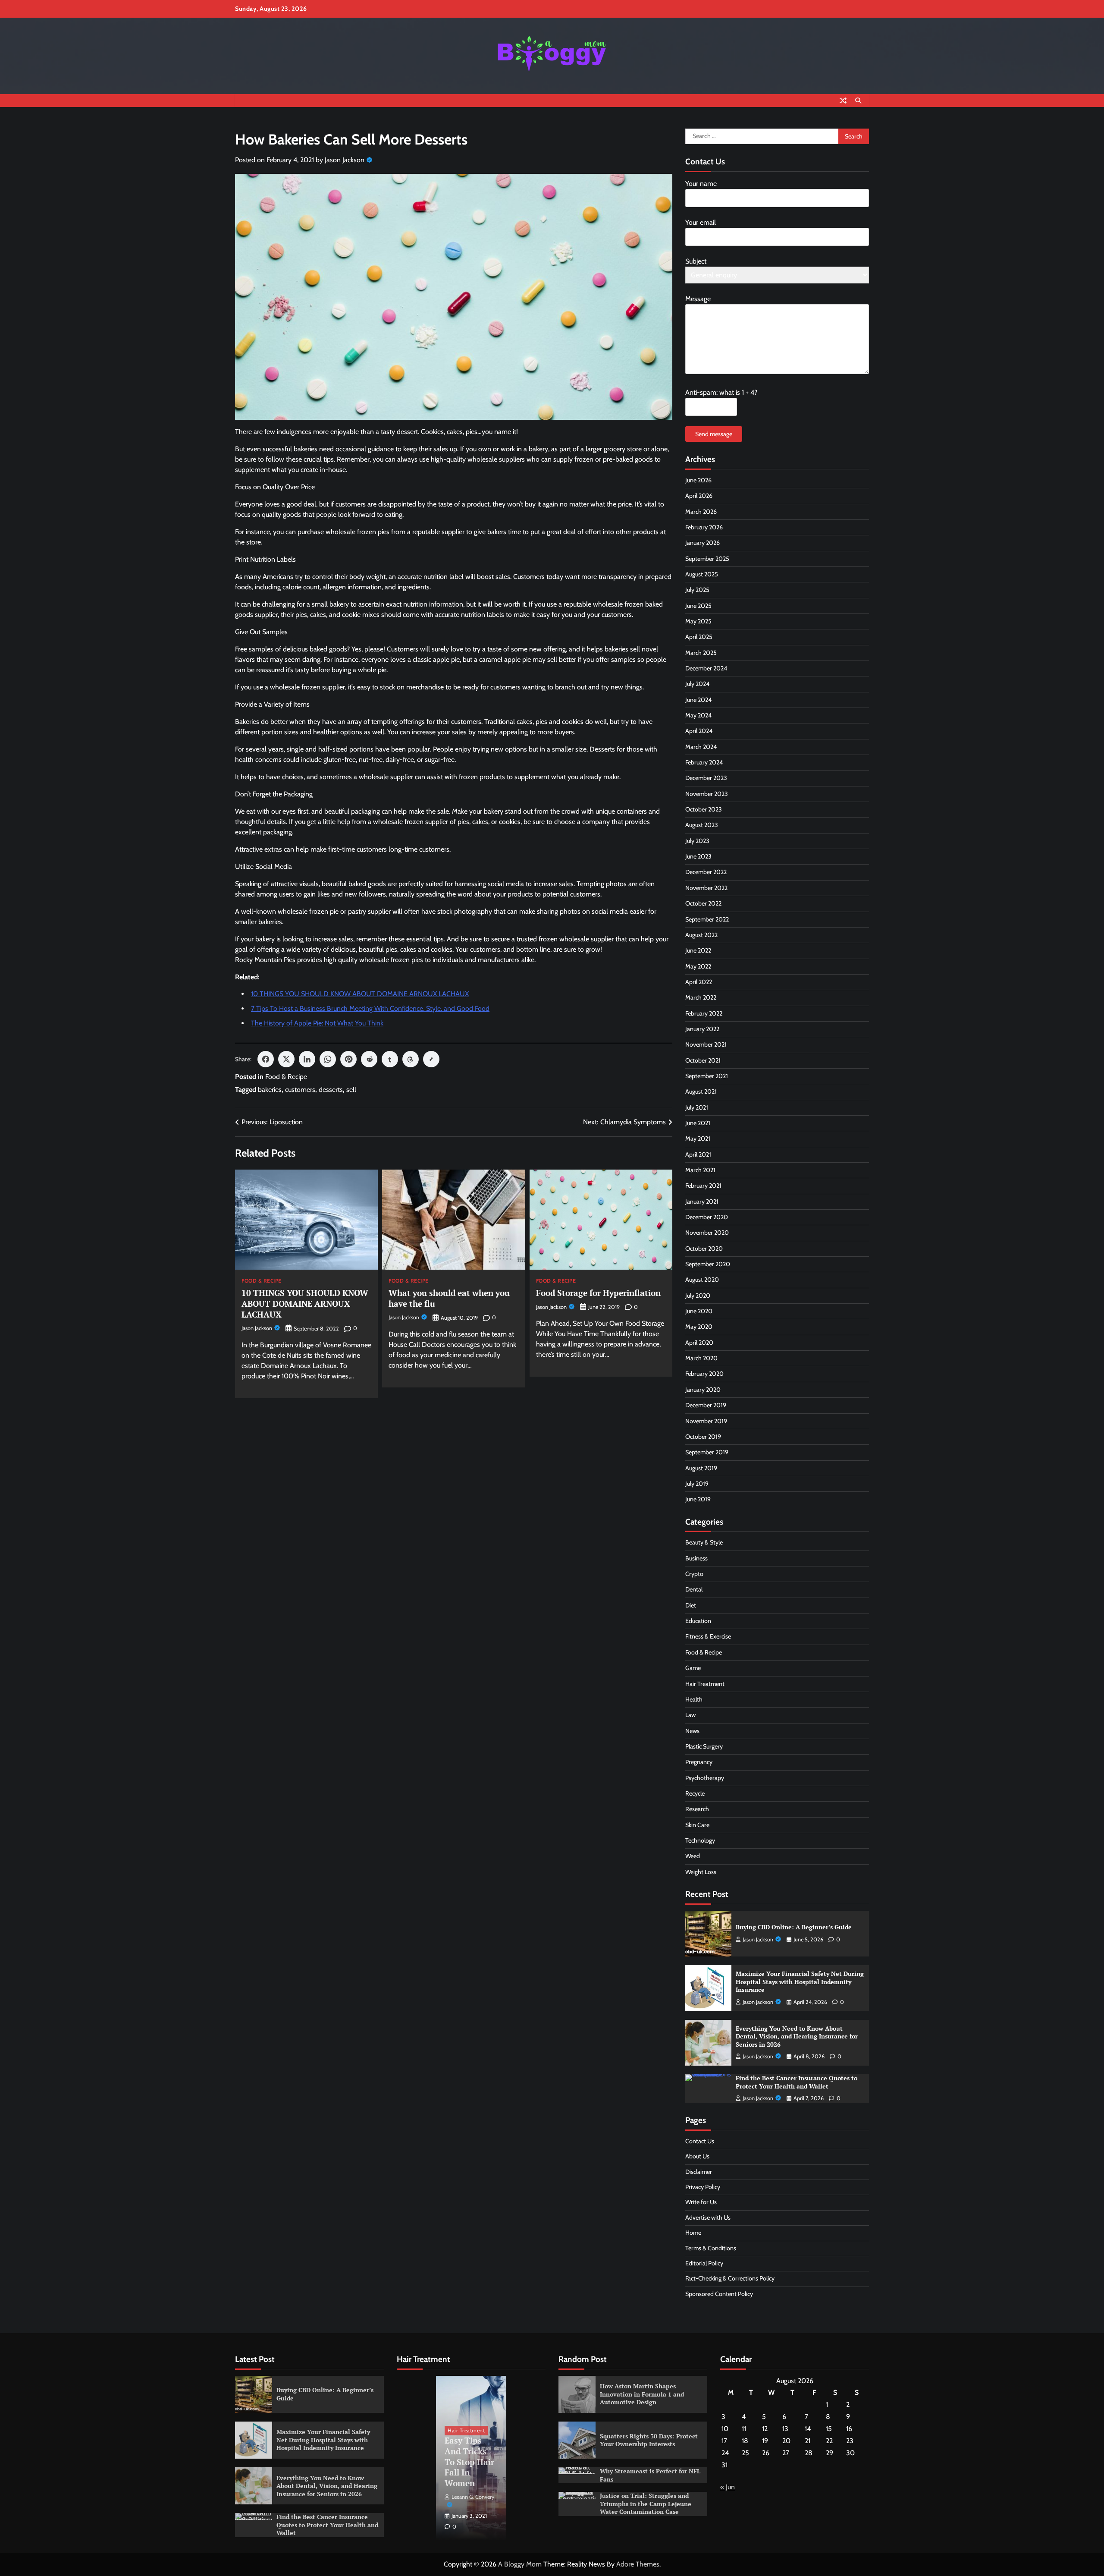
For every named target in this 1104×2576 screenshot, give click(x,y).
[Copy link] (431, 1059)
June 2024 (698, 700)
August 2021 (701, 1091)
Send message (714, 434)
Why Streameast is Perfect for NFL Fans (650, 2475)
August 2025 (702, 574)
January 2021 (702, 1202)
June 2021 (698, 1123)
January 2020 (703, 1390)
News (692, 1731)
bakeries (270, 1090)
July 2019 (697, 1484)
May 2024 (698, 715)
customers (300, 1090)
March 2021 (700, 1170)
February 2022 (704, 1013)
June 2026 (698, 480)
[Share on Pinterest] (348, 1059)
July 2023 (697, 841)
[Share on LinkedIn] (307, 1059)
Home (693, 2233)
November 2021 (706, 1044)
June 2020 (699, 1311)
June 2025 (698, 606)
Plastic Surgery (704, 1746)
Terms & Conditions (711, 2248)
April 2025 (699, 637)
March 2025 (701, 653)
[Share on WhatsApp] (328, 1059)
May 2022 (698, 966)
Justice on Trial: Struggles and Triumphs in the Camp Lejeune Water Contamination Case (646, 2504)
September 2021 (707, 1076)
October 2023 (704, 809)
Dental (694, 1589)
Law (690, 1715)
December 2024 (706, 668)
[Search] (858, 101)
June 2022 (698, 950)
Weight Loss (701, 1872)
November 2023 (707, 794)
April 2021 (698, 1154)
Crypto (694, 1574)
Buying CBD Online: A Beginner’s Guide (794, 1927)
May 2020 (699, 1327)
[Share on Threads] (411, 1059)
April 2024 (699, 731)
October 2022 (703, 903)
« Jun (728, 2487)
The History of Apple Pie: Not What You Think (317, 1023)
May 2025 (698, 621)
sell (351, 1090)
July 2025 (697, 590)
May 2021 (698, 1139)
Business (696, 1558)
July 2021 (697, 1107)
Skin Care (697, 1825)
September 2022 (707, 919)
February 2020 (704, 1374)
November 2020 (707, 1233)
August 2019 (701, 1468)
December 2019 (706, 1405)
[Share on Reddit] (369, 1059)
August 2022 (701, 935)
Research (697, 1809)
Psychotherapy (705, 1778)
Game (693, 1668)
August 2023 (702, 825)
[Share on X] (286, 1059)
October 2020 (704, 1249)
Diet (691, 1605)
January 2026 (703, 543)
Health (694, 1699)
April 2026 (699, 496)
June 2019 (698, 1499)
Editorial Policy (704, 2263)
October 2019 (703, 1437)
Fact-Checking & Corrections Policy (730, 2278)
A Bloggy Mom (520, 2564)
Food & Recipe (286, 1077)
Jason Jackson (345, 160)
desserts (331, 1090)
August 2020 (702, 1280)
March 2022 (701, 997)
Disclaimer (699, 2172)
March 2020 (701, 1358)
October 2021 (703, 1060)
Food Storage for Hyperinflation (598, 1293)
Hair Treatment (705, 1684)
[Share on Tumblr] (390, 1059)
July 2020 (698, 1296)
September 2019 (707, 1452)
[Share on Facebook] (266, 1059)
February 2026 (704, 527)
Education (698, 1621)
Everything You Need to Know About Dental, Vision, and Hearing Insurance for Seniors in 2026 (797, 2036)
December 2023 (706, 778)
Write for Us (701, 2202)
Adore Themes (638, 2564)
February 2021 (703, 1186)
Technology (700, 1840)
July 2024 (697, 684)
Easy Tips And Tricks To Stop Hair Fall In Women (469, 2462)
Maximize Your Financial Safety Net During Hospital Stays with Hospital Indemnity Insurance (800, 1982)
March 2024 (701, 747)
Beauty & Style (704, 1542)
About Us (697, 2156)
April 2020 (699, 1343)
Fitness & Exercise (708, 1636)
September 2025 (707, 559)
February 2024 (704, 762)
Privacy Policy (703, 2187)
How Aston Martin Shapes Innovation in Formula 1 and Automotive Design (642, 2394)
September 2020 (708, 1264)
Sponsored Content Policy (719, 2294)
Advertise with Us (708, 2217)
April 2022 (699, 982)
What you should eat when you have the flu (449, 1298)
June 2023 (698, 856)
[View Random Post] (843, 101)
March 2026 (701, 512)
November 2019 (706, 1421)
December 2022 (706, 872)
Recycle (695, 1793)
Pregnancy (699, 1762)
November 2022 (706, 888)
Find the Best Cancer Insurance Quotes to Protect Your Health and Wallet (797, 2082)
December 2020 (707, 1217)
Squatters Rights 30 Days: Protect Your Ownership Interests (649, 2440)
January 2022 (702, 1029)
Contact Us (700, 2141)
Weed (693, 1856)
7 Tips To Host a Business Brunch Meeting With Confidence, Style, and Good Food (370, 1008)
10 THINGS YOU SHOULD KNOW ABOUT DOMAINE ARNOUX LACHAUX (360, 994)
